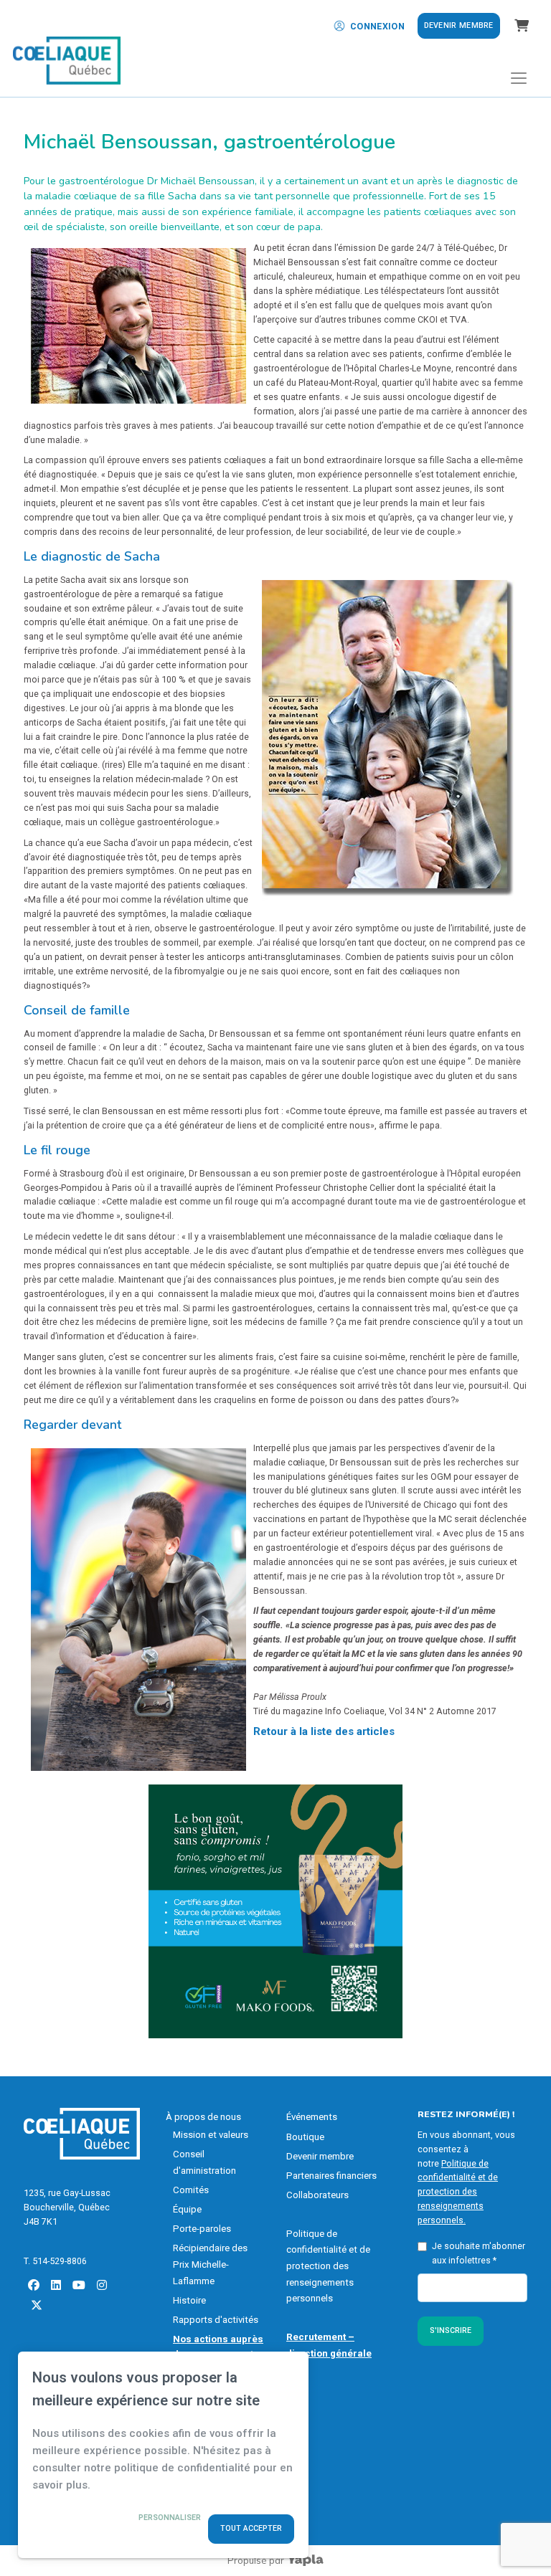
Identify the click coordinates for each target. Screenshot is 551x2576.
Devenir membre (459, 25)
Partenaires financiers (331, 2176)
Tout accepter (251, 2528)
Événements (312, 2117)
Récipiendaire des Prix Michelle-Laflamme (210, 2264)
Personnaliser (170, 2518)
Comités (191, 2190)
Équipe (187, 2209)
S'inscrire (451, 2330)
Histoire (189, 2300)
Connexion (377, 26)
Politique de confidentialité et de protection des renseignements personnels (328, 2266)
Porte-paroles (202, 2229)
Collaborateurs (317, 2195)
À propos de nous (203, 2117)
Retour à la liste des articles (324, 1731)
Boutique (305, 2137)
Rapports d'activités (216, 2320)
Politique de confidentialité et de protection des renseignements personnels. (458, 2192)
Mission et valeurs (211, 2135)
